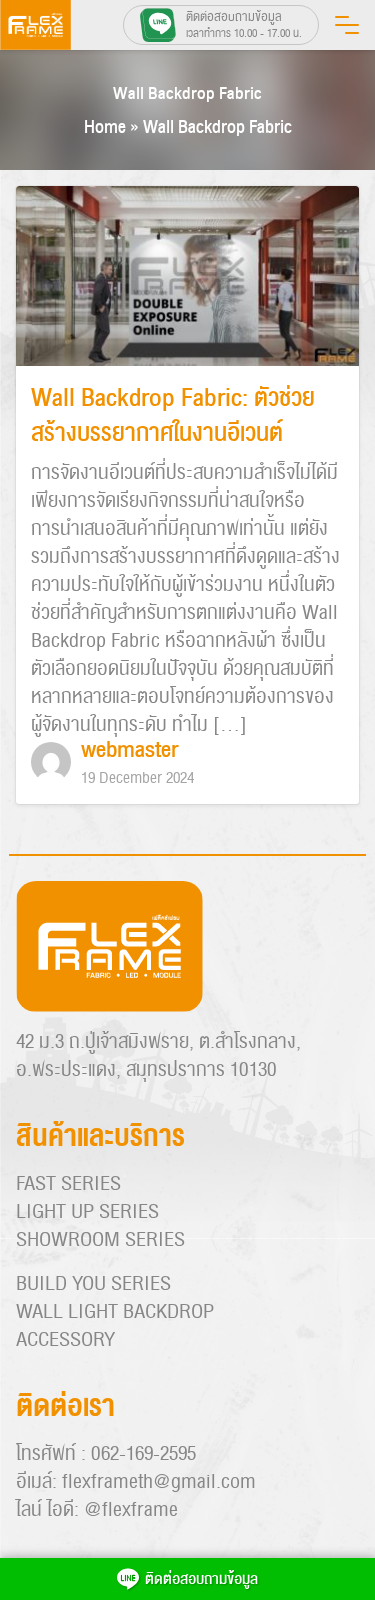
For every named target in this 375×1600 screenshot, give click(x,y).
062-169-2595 (143, 1454)
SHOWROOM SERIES (100, 1240)
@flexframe (131, 1510)
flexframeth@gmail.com (159, 1482)
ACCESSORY (65, 1340)
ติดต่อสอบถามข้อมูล (201, 1579)
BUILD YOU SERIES (93, 1284)
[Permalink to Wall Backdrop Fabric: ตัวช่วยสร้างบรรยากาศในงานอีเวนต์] (187, 277)
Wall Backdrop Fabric (187, 94)
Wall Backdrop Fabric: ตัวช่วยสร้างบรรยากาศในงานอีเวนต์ (173, 416)
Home (105, 127)
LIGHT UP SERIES (87, 1212)
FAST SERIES (68, 1184)
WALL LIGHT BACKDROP (115, 1312)
